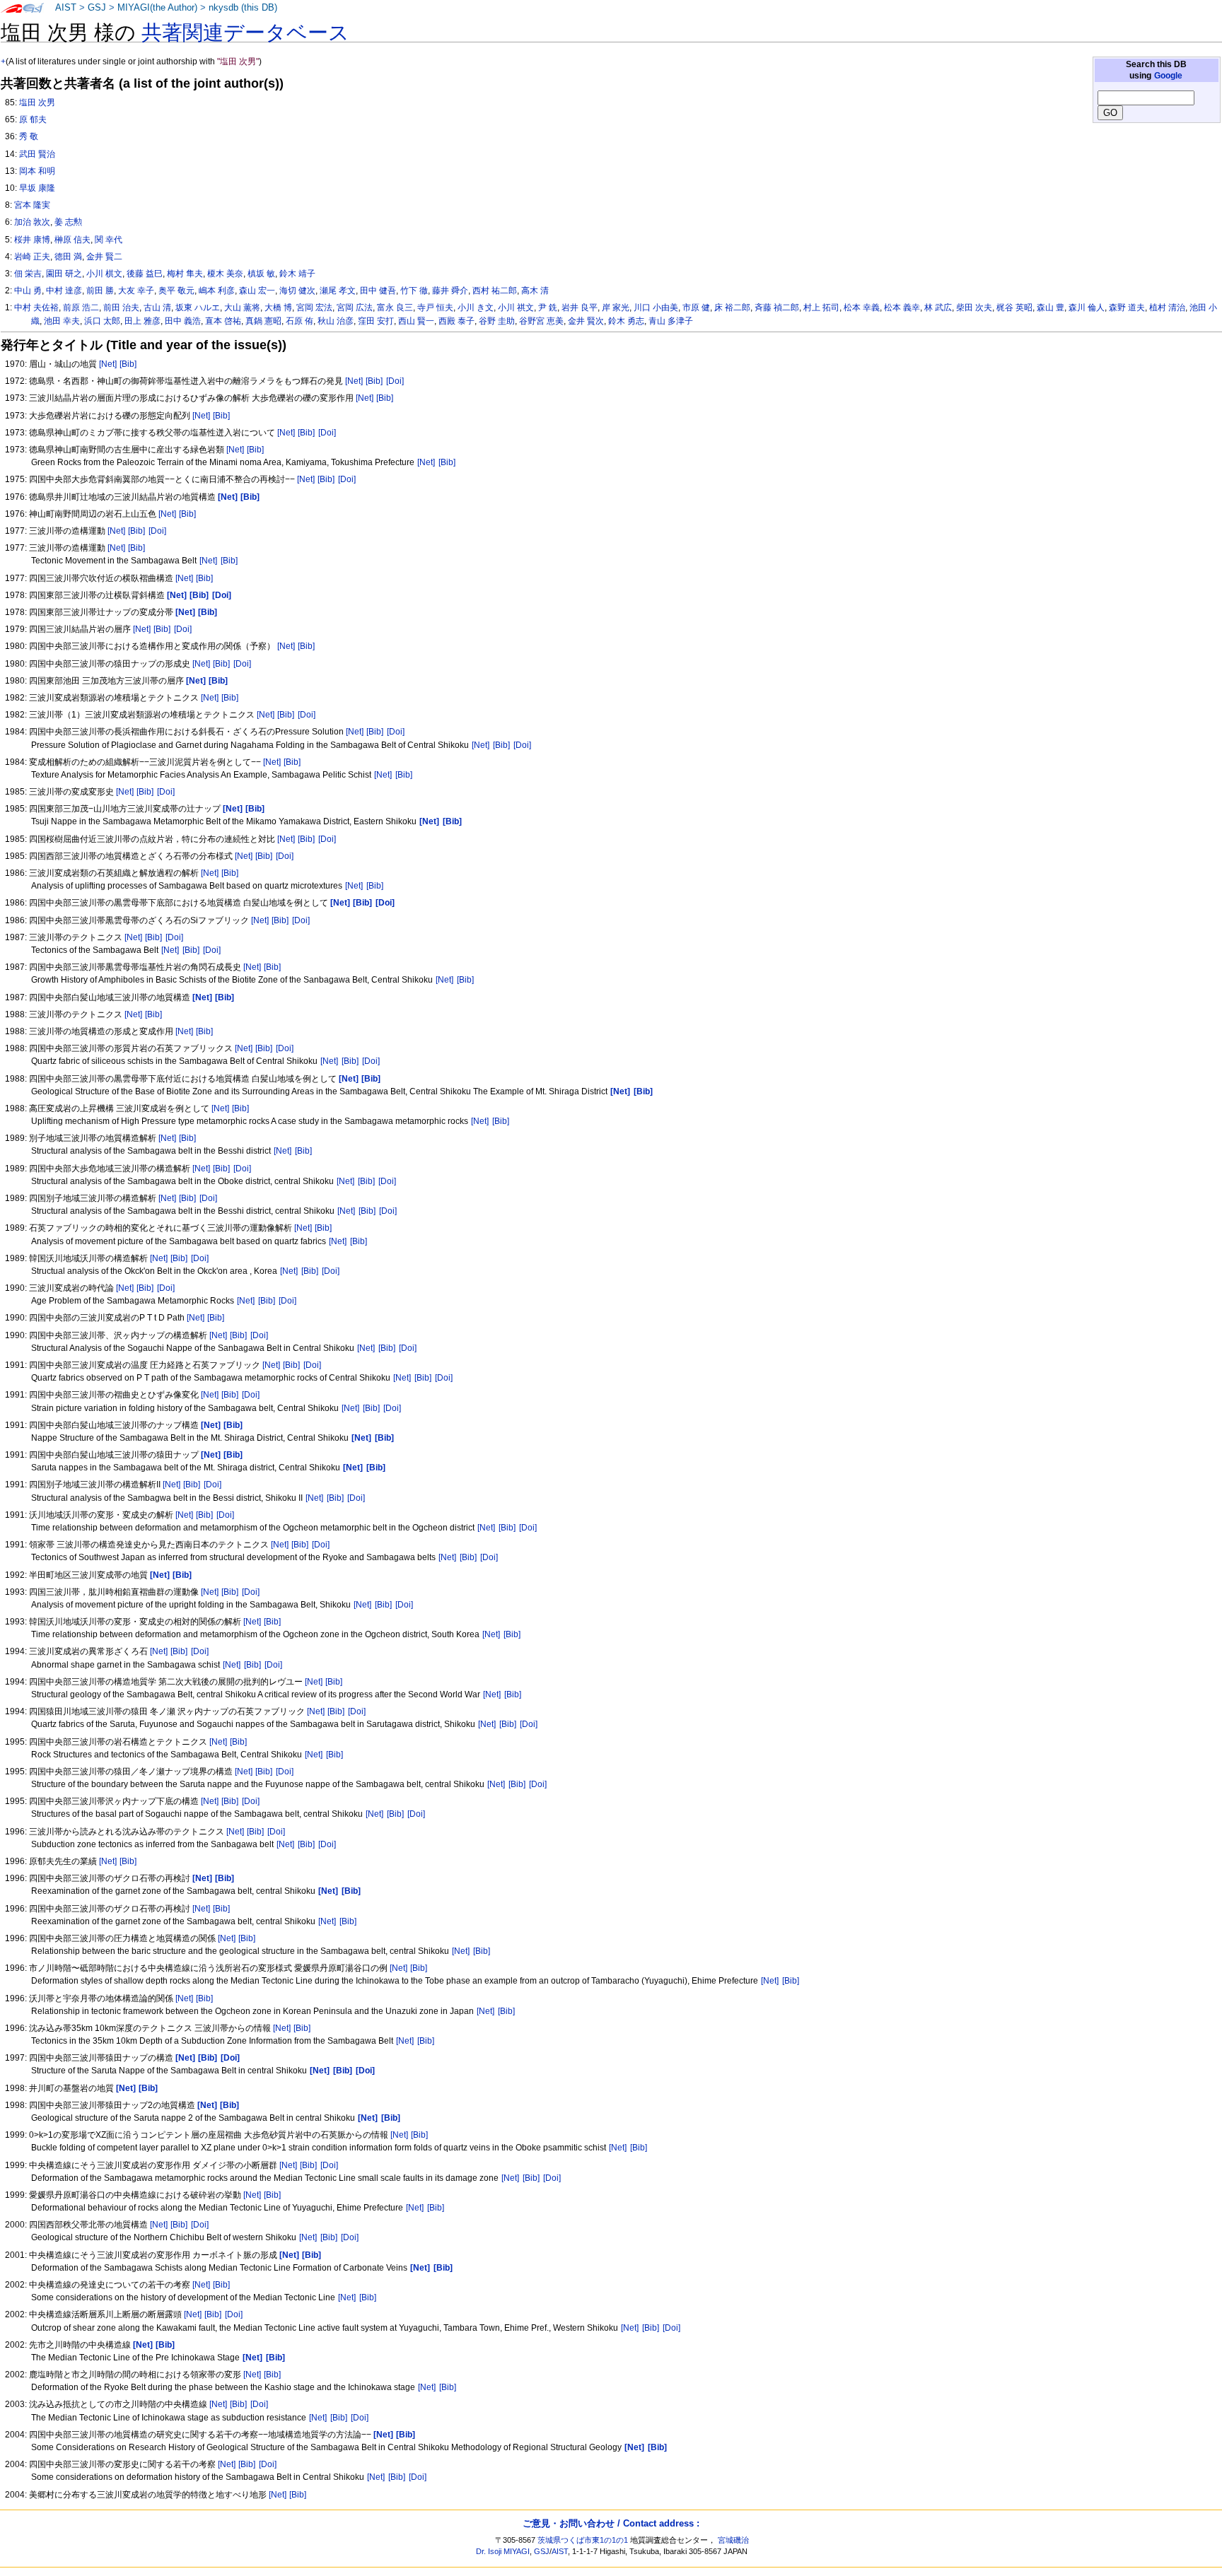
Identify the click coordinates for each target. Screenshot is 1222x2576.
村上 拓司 (821, 308)
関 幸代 (109, 240)
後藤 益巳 (145, 274)
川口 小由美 (656, 308)
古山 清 (157, 308)
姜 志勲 (68, 222)
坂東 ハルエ (198, 308)
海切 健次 (297, 291)
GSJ (97, 8)
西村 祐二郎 (495, 291)
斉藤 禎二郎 (777, 308)
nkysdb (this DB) (243, 8)
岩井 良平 (580, 308)
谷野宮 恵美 (541, 321)
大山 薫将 (242, 308)
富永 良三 (395, 308)
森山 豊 (1051, 308)
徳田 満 (68, 257)
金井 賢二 (104, 257)
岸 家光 (616, 308)
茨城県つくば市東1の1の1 (583, 2540)
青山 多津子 (671, 321)
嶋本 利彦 (217, 291)
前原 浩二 (81, 308)
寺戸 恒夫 (435, 308)
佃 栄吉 (28, 274)
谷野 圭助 (497, 321)
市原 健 (696, 308)
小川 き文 (476, 308)
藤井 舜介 (450, 291)
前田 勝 (100, 291)
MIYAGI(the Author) (157, 8)
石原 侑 (299, 321)
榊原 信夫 (72, 240)
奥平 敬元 (176, 291)
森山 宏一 (257, 291)
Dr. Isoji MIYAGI (503, 2551)
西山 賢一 (416, 321)
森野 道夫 (1127, 308)
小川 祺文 (516, 308)
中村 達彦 (64, 291)
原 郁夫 (33, 119)
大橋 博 (278, 308)
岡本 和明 (37, 171)
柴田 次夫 (974, 308)
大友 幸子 (136, 291)
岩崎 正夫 (32, 257)
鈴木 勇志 (626, 321)
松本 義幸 (902, 308)
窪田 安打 (376, 321)
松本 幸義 (862, 308)
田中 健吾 (378, 291)
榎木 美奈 (225, 274)
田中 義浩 (183, 321)
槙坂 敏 (261, 274)
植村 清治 (1167, 308)
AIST (66, 8)
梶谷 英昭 (1014, 308)
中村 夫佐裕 (36, 308)
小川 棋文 (104, 274)
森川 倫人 (1087, 308)
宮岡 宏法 (314, 308)
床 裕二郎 (732, 308)
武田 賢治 (37, 154)
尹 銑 (548, 308)
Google (1168, 76)
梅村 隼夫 (185, 274)
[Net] (108, 364)
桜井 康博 (32, 240)
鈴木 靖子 (297, 274)
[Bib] (128, 364)
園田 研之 (64, 274)
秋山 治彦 (336, 321)
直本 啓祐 (223, 321)
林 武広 (938, 308)
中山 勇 (28, 291)
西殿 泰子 (456, 321)
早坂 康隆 (37, 188)
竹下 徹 (414, 291)
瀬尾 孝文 (338, 291)
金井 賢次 (586, 321)
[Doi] (395, 381)
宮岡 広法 (355, 308)
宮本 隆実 (32, 205)
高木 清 (535, 291)
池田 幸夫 (62, 321)
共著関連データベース (245, 33)
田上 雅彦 (142, 321)
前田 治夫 (121, 308)
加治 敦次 (32, 222)
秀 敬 (29, 136)
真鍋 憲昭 (263, 321)
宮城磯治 (733, 2540)
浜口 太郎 (102, 321)
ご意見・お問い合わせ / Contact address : (611, 2523)
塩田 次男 (37, 103)
